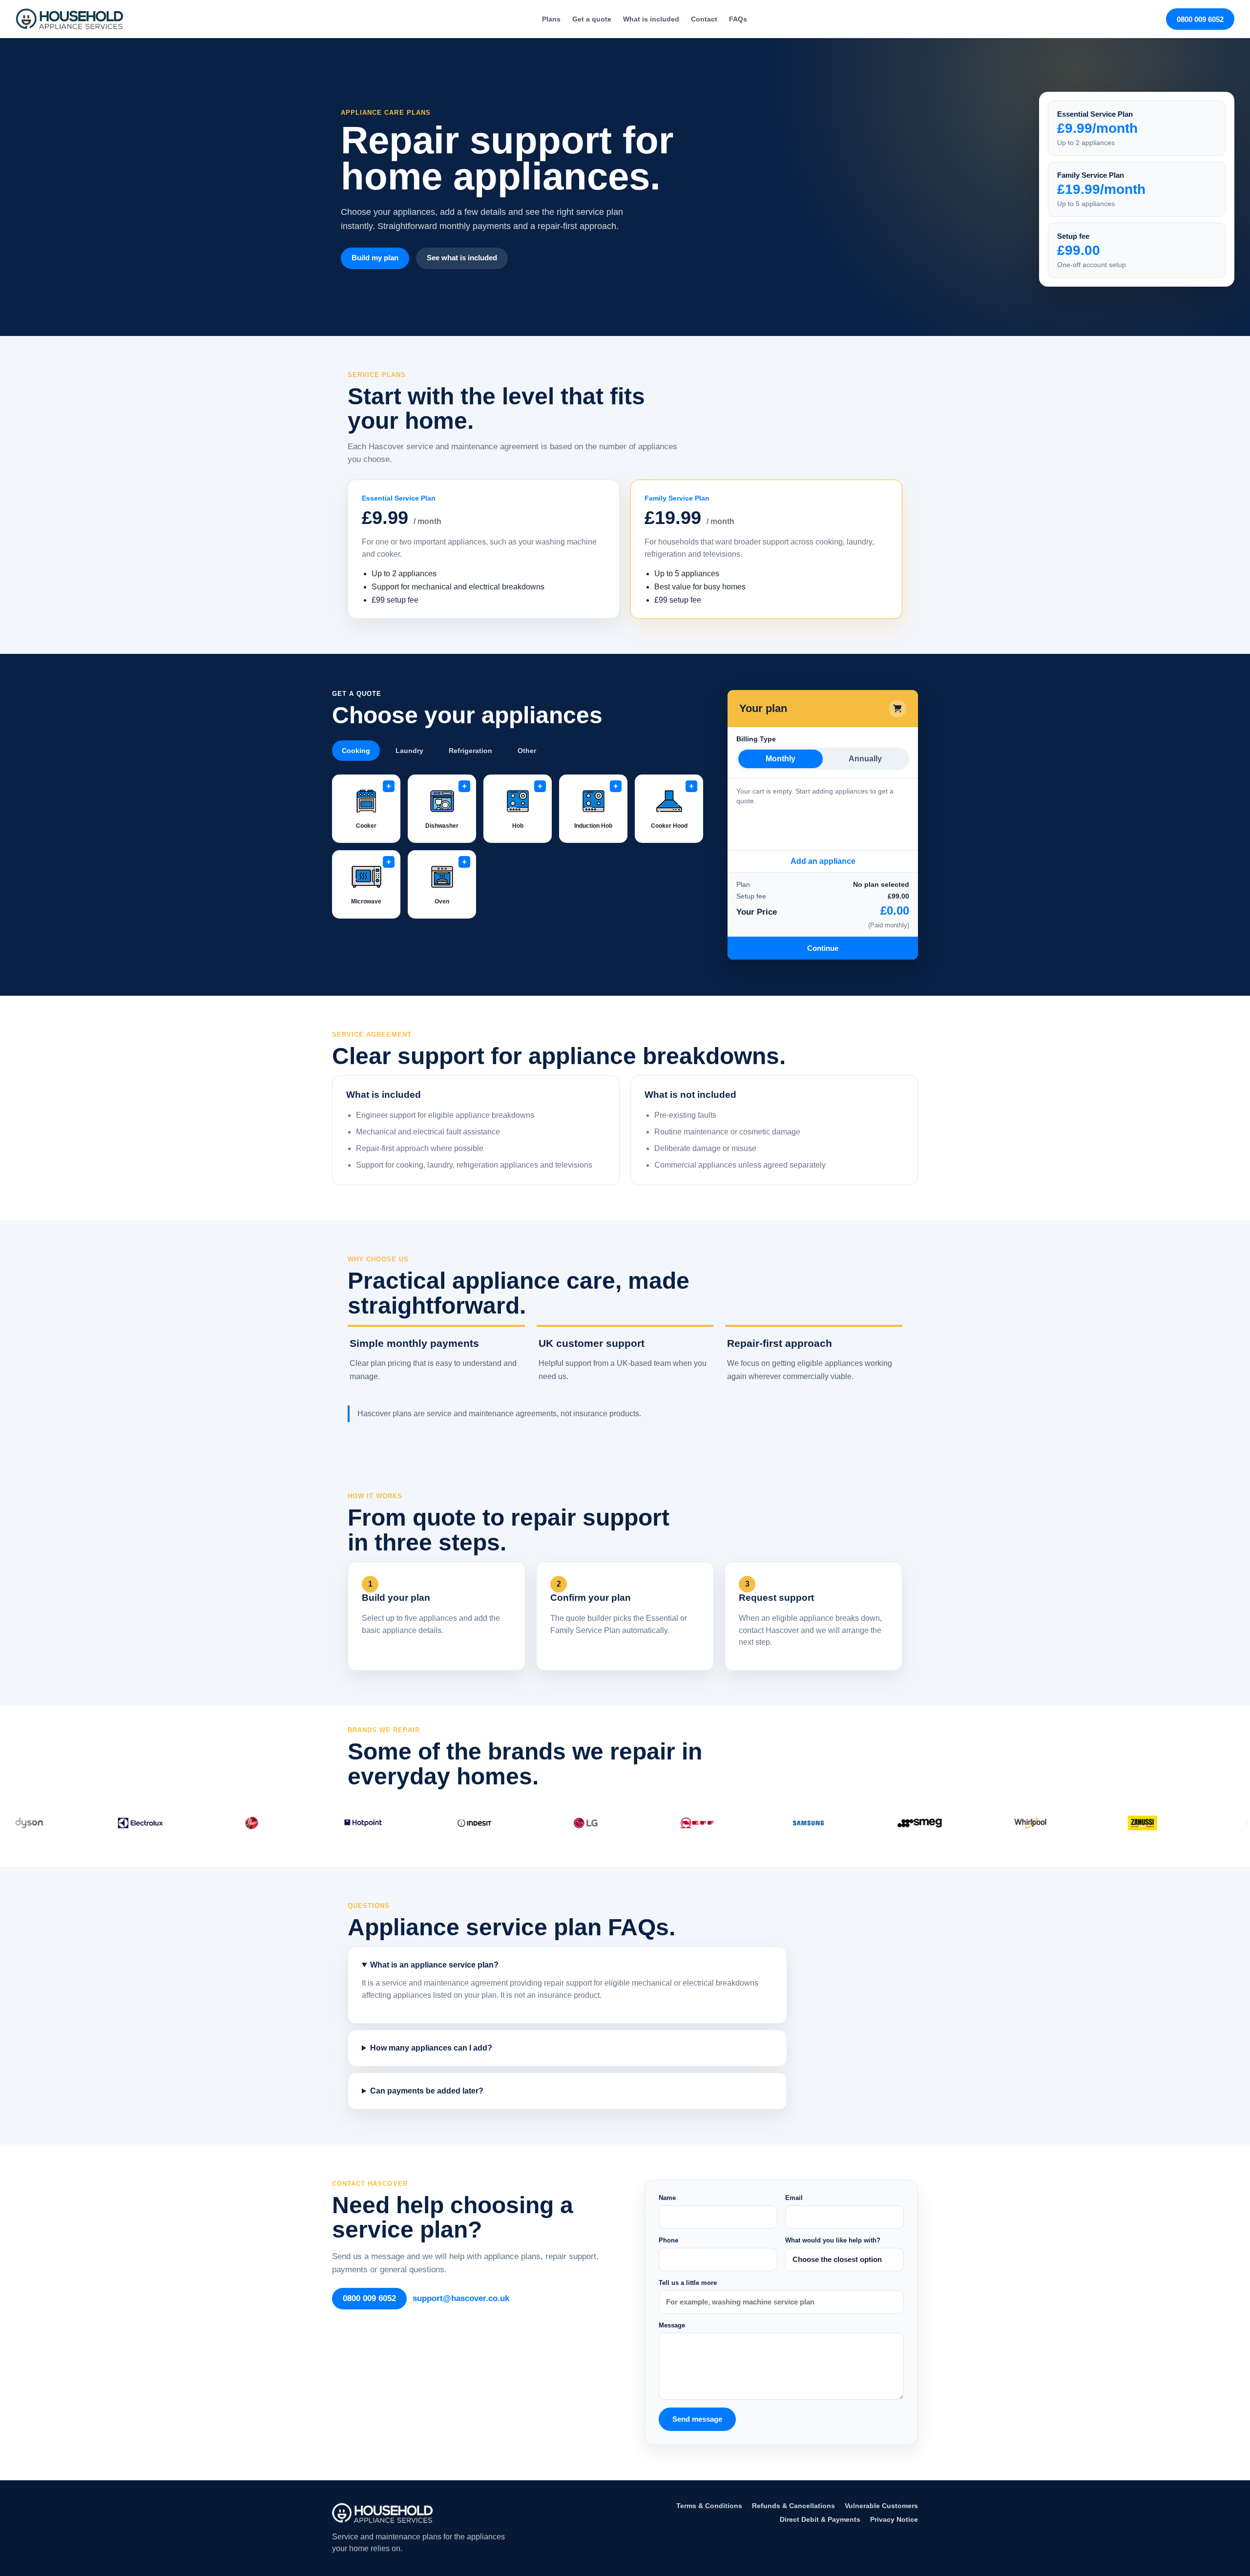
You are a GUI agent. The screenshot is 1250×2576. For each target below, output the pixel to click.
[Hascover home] (69, 19)
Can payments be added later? (427, 2091)
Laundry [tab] (409, 751)
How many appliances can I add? (431, 2048)
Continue (823, 948)
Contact (704, 19)
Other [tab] (527, 751)
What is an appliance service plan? (434, 1965)
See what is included (462, 258)
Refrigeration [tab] (470, 751)
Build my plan (375, 258)
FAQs (738, 19)
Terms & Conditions (709, 2506)
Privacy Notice (894, 2519)
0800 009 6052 (1200, 19)
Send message (697, 2419)
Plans (551, 19)
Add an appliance (823, 861)
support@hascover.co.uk (461, 2298)
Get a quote (592, 19)
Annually (865, 759)
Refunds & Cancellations (793, 2506)
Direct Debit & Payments (820, 2519)
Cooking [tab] (356, 751)
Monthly (781, 759)
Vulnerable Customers (881, 2506)
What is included (651, 19)
